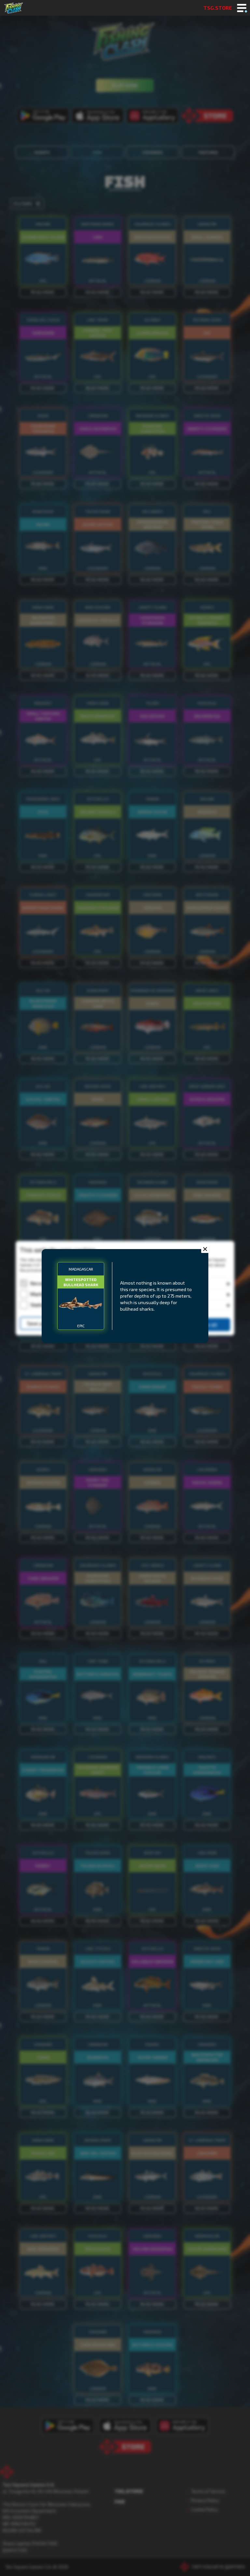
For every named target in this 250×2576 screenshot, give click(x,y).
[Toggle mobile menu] (242, 8)
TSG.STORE (218, 8)
